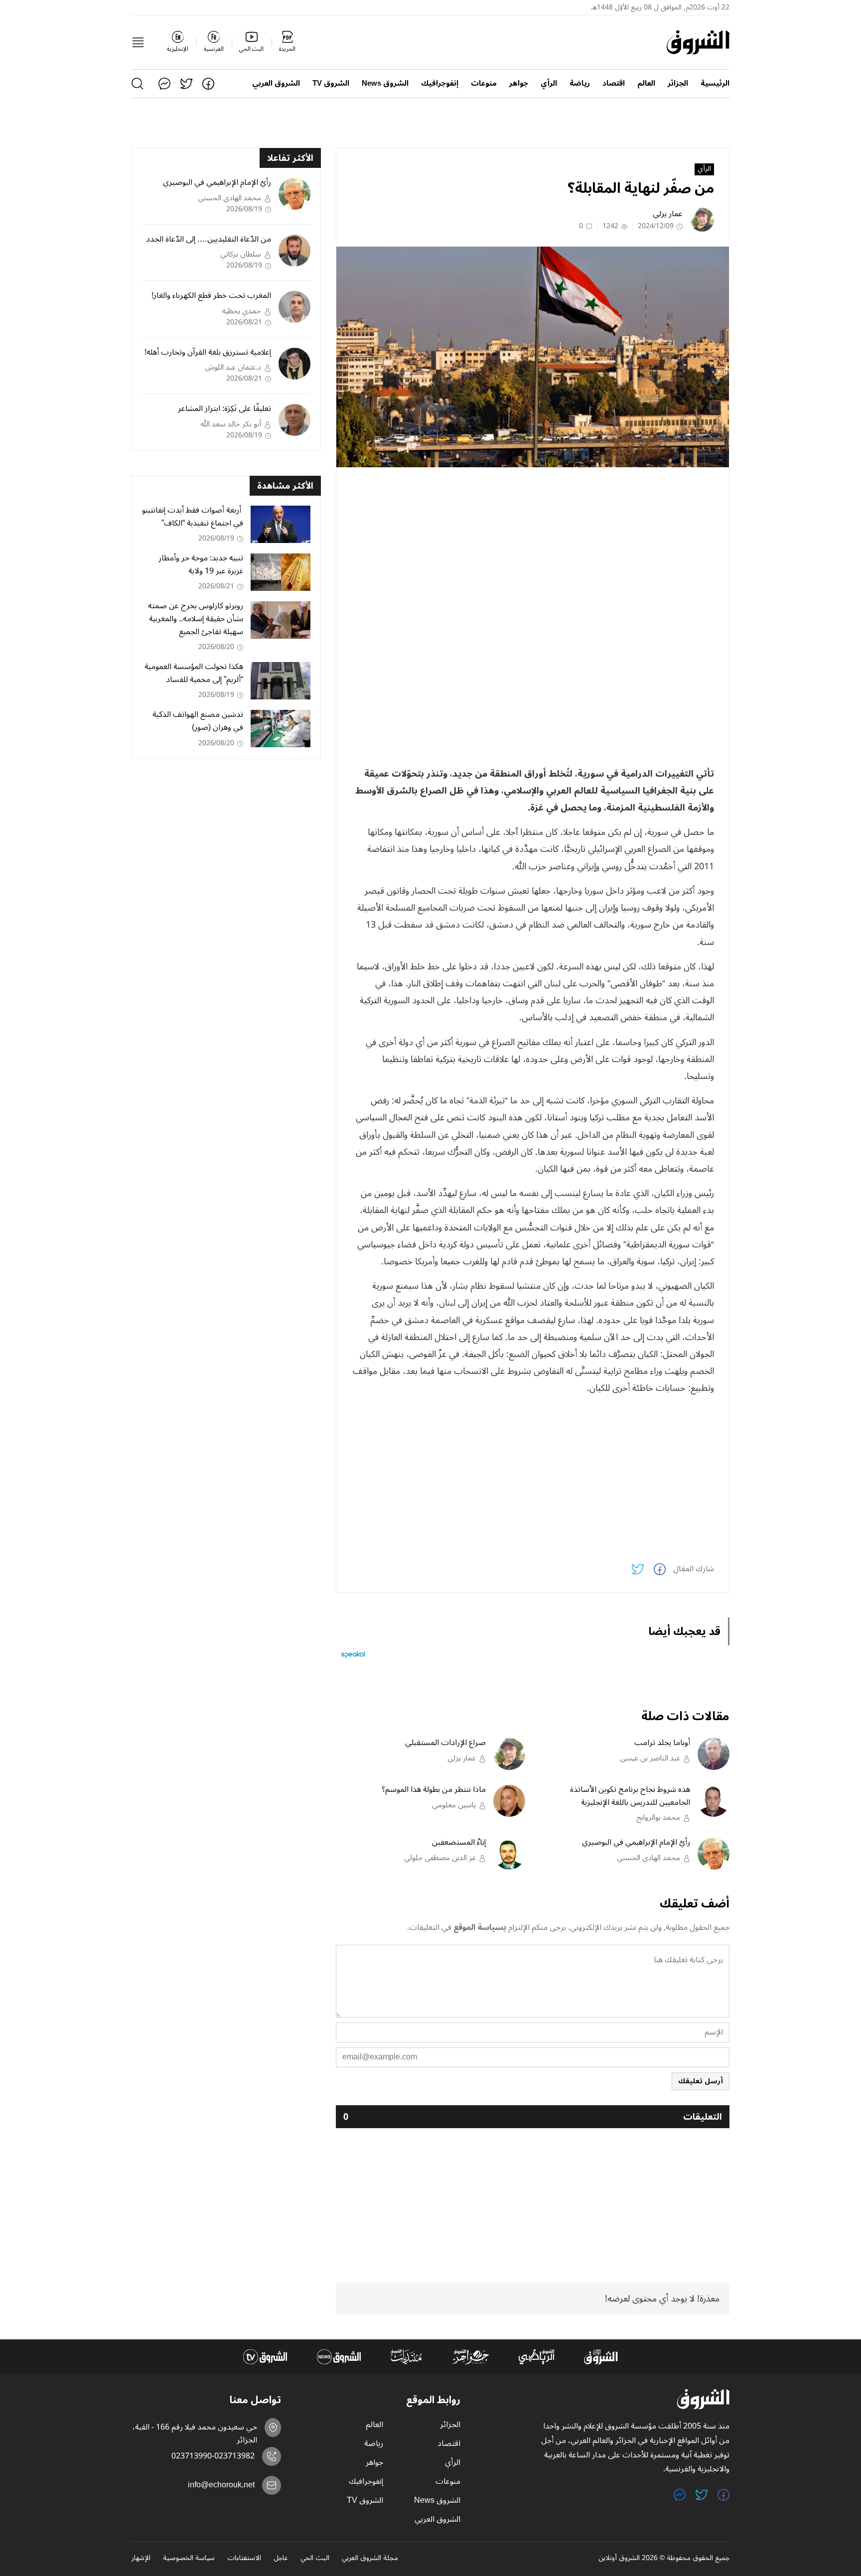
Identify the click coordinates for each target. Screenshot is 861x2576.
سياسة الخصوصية (189, 2559)
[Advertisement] (533, 544)
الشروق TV (331, 83)
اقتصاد (614, 83)
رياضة (580, 83)
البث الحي (315, 2559)
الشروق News (385, 83)
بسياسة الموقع (480, 1927)
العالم (646, 83)
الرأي (549, 83)
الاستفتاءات (244, 2559)
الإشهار (141, 2559)
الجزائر (678, 83)
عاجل (281, 2559)
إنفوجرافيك (440, 83)
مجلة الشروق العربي (370, 2559)
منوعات (484, 83)
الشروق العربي (276, 83)
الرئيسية (715, 83)
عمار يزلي (668, 214)
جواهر (519, 83)
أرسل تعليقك (701, 2081)
